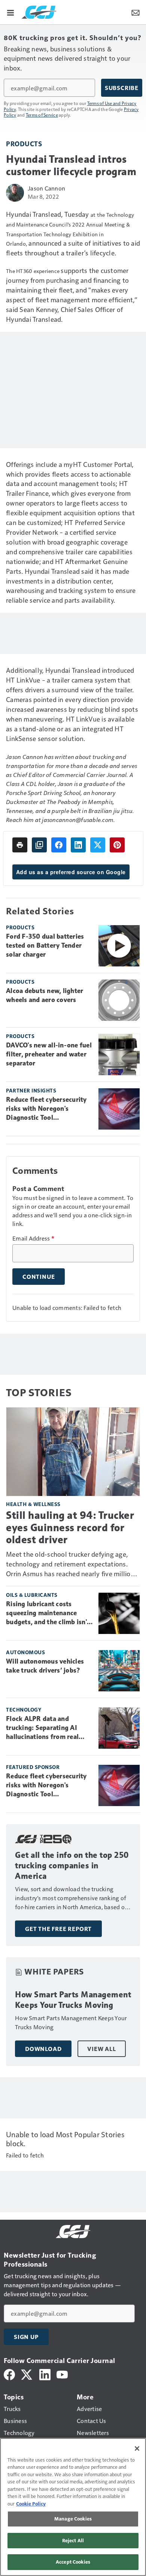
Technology (24, 1710)
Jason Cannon (46, 188)
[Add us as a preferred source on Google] (39, 845)
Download (43, 2049)
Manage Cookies (73, 2519)
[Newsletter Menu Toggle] (136, 12)
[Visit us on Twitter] (27, 2374)
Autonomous (25, 1652)
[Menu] (10, 12)
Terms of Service (42, 115)
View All (101, 2049)
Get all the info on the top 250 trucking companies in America (72, 1866)
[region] (73, 2507)
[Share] (59, 845)
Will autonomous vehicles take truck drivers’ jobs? (45, 1666)
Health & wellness (33, 1504)
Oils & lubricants (32, 1595)
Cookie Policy (31, 2504)
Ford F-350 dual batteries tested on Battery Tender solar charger (45, 945)
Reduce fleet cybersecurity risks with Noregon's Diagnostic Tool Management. (46, 1109)
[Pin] (117, 845)
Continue (39, 1277)
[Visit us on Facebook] (9, 2374)
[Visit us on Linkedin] (45, 2374)
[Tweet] (98, 845)
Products (24, 143)
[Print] (20, 845)
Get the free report (58, 1929)
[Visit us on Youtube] (62, 2374)
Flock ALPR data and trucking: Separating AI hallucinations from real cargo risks (42, 1728)
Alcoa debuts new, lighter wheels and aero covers (45, 995)
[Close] (137, 2448)
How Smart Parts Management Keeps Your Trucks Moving (73, 2000)
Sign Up (26, 2337)
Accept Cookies (73, 2562)
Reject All (73, 2540)
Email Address (33, 1238)
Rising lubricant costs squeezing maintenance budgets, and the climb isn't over (48, 1613)
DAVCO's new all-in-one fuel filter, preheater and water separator (49, 1054)
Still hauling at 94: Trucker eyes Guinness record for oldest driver (70, 1527)
